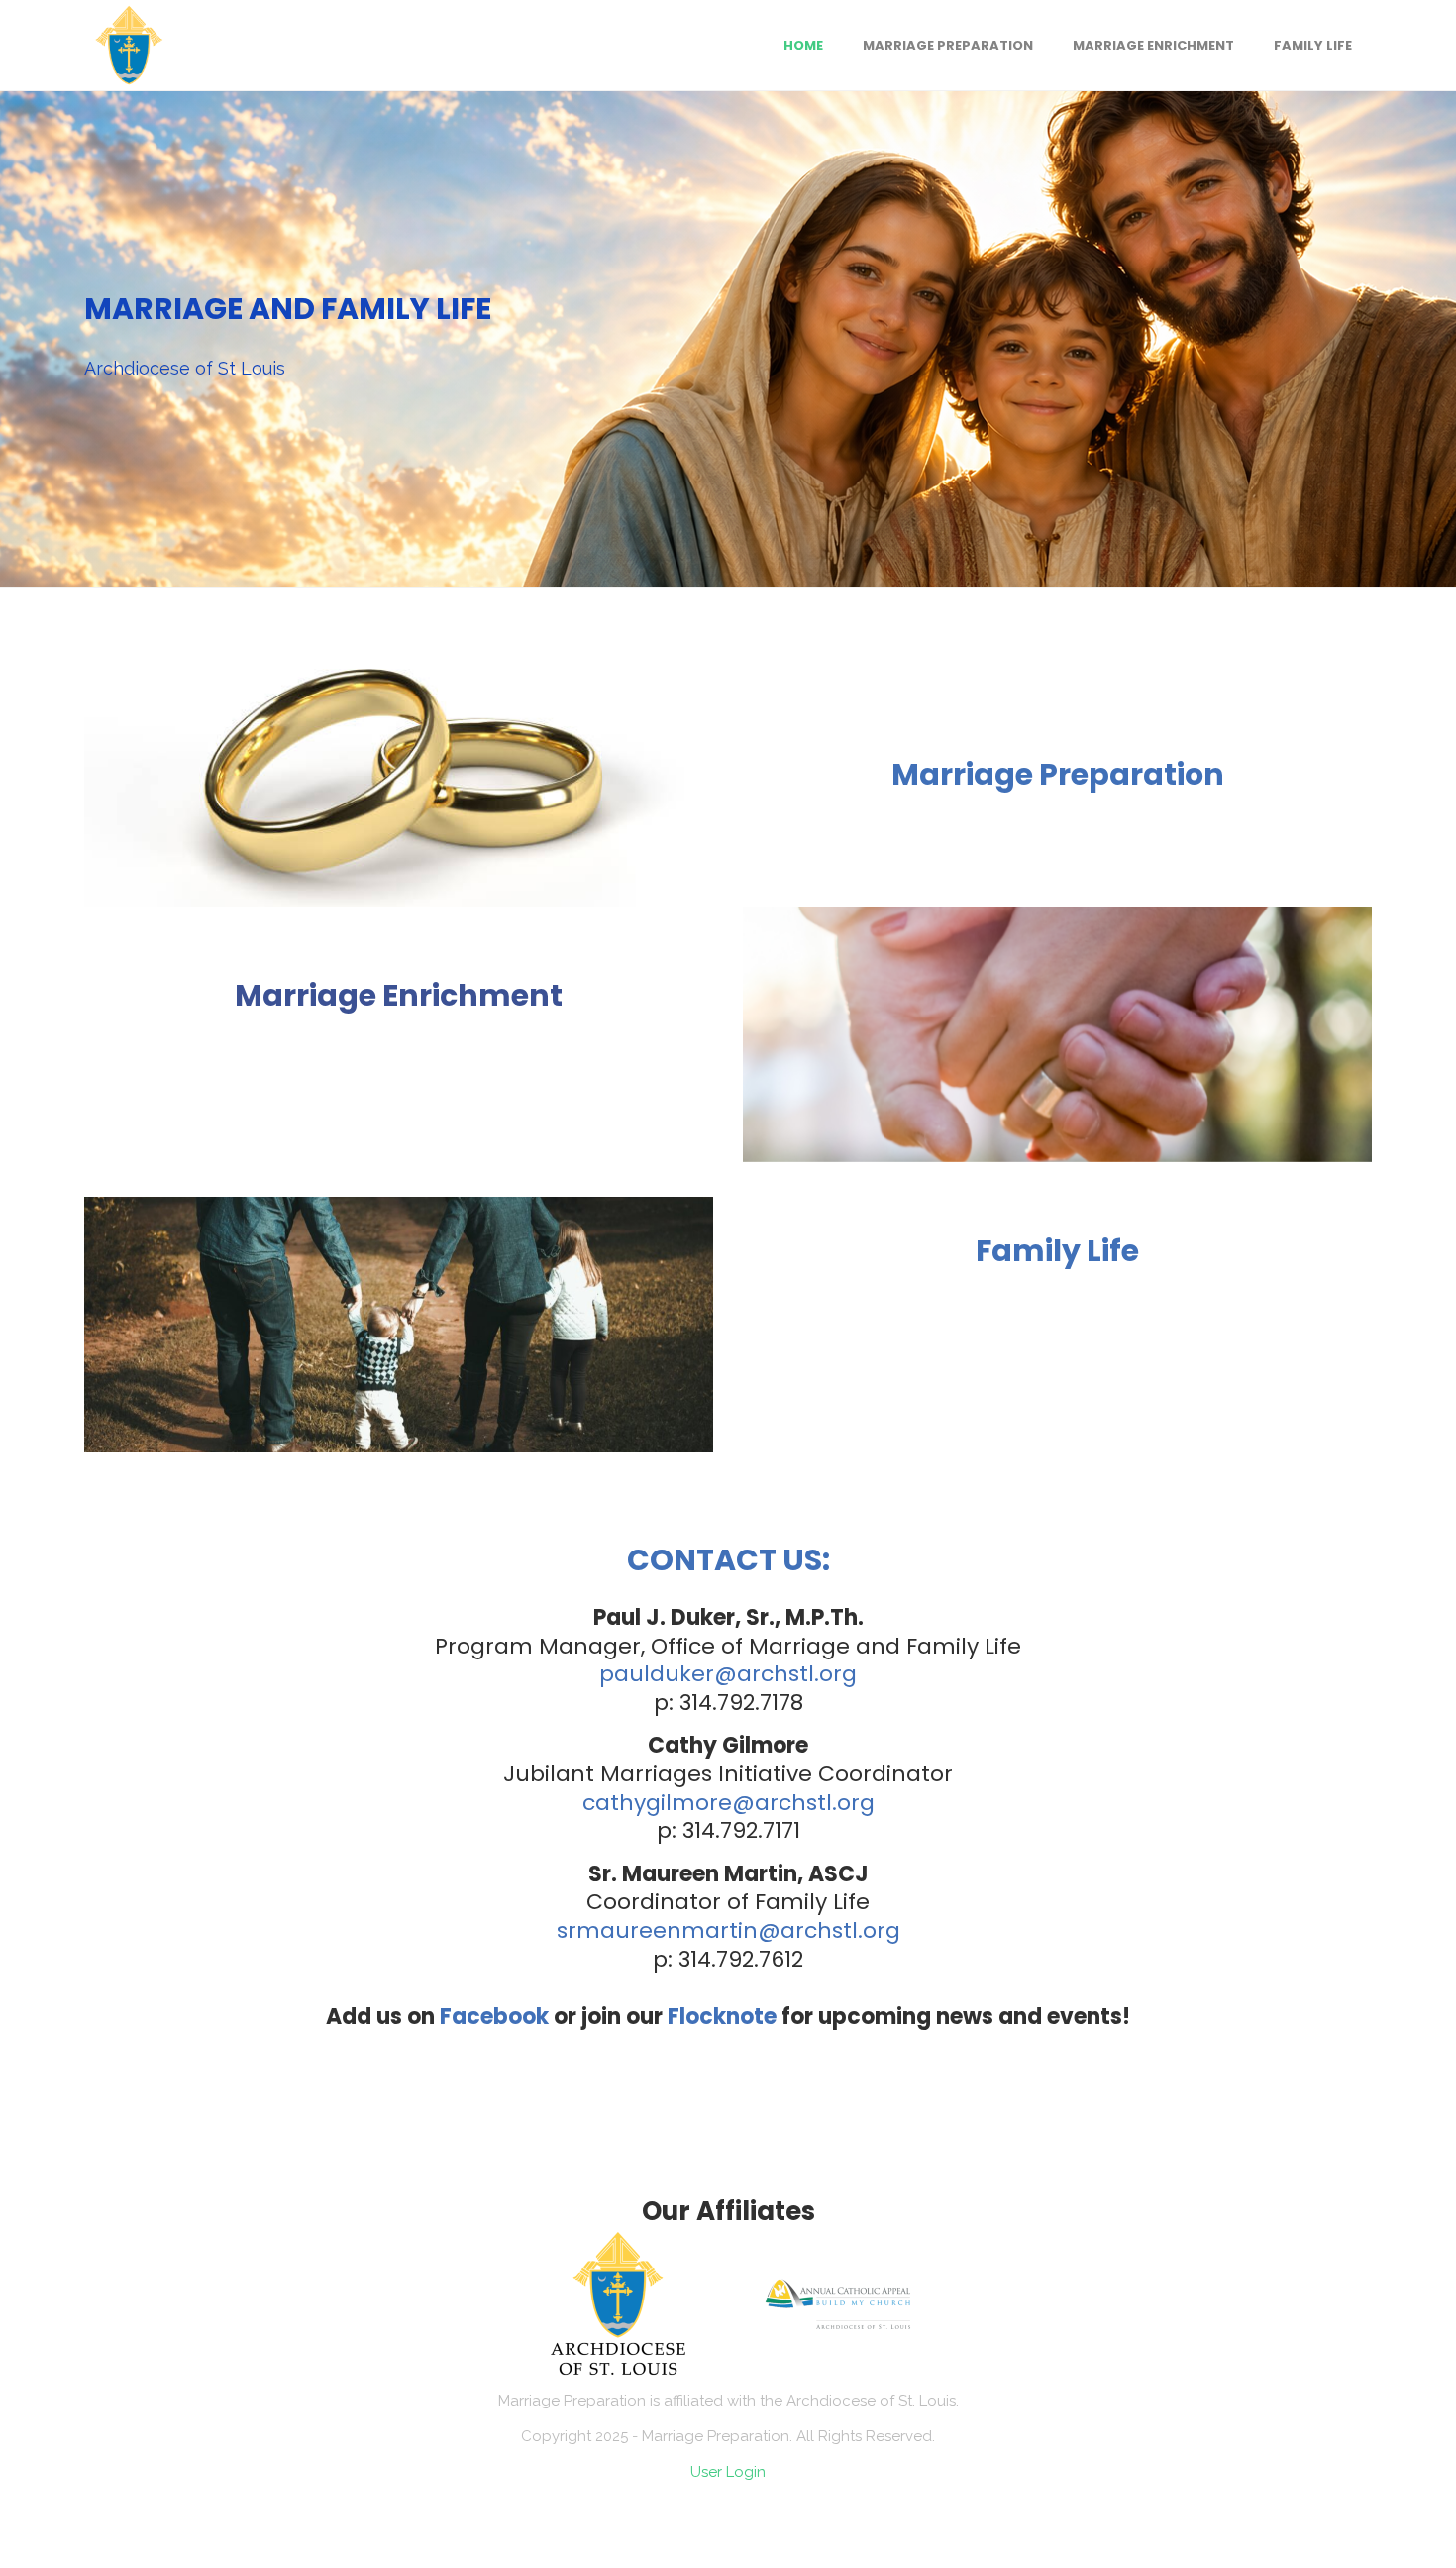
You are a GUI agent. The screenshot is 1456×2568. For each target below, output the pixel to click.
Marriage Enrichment (399, 995)
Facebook (494, 2017)
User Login (728, 2472)
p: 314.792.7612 (728, 1959)
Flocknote (722, 2017)
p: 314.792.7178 (728, 1703)
